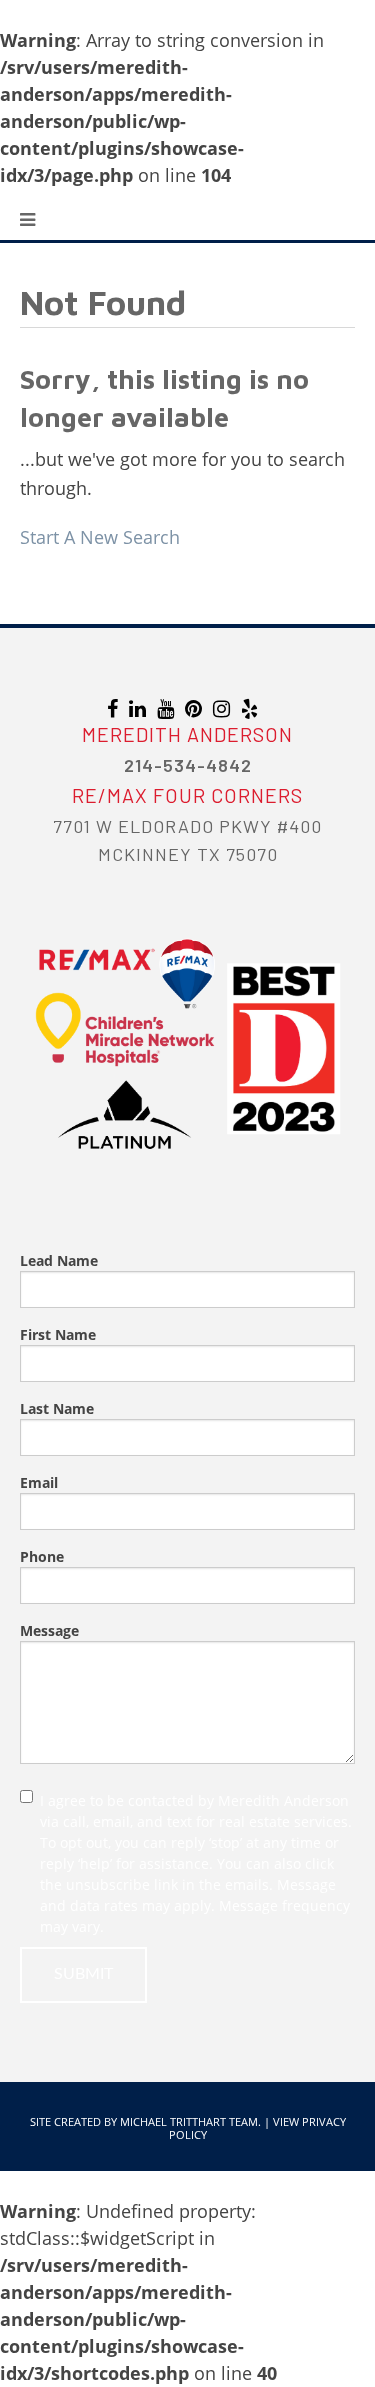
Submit (83, 1974)
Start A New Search (100, 537)
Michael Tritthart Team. (190, 2121)
